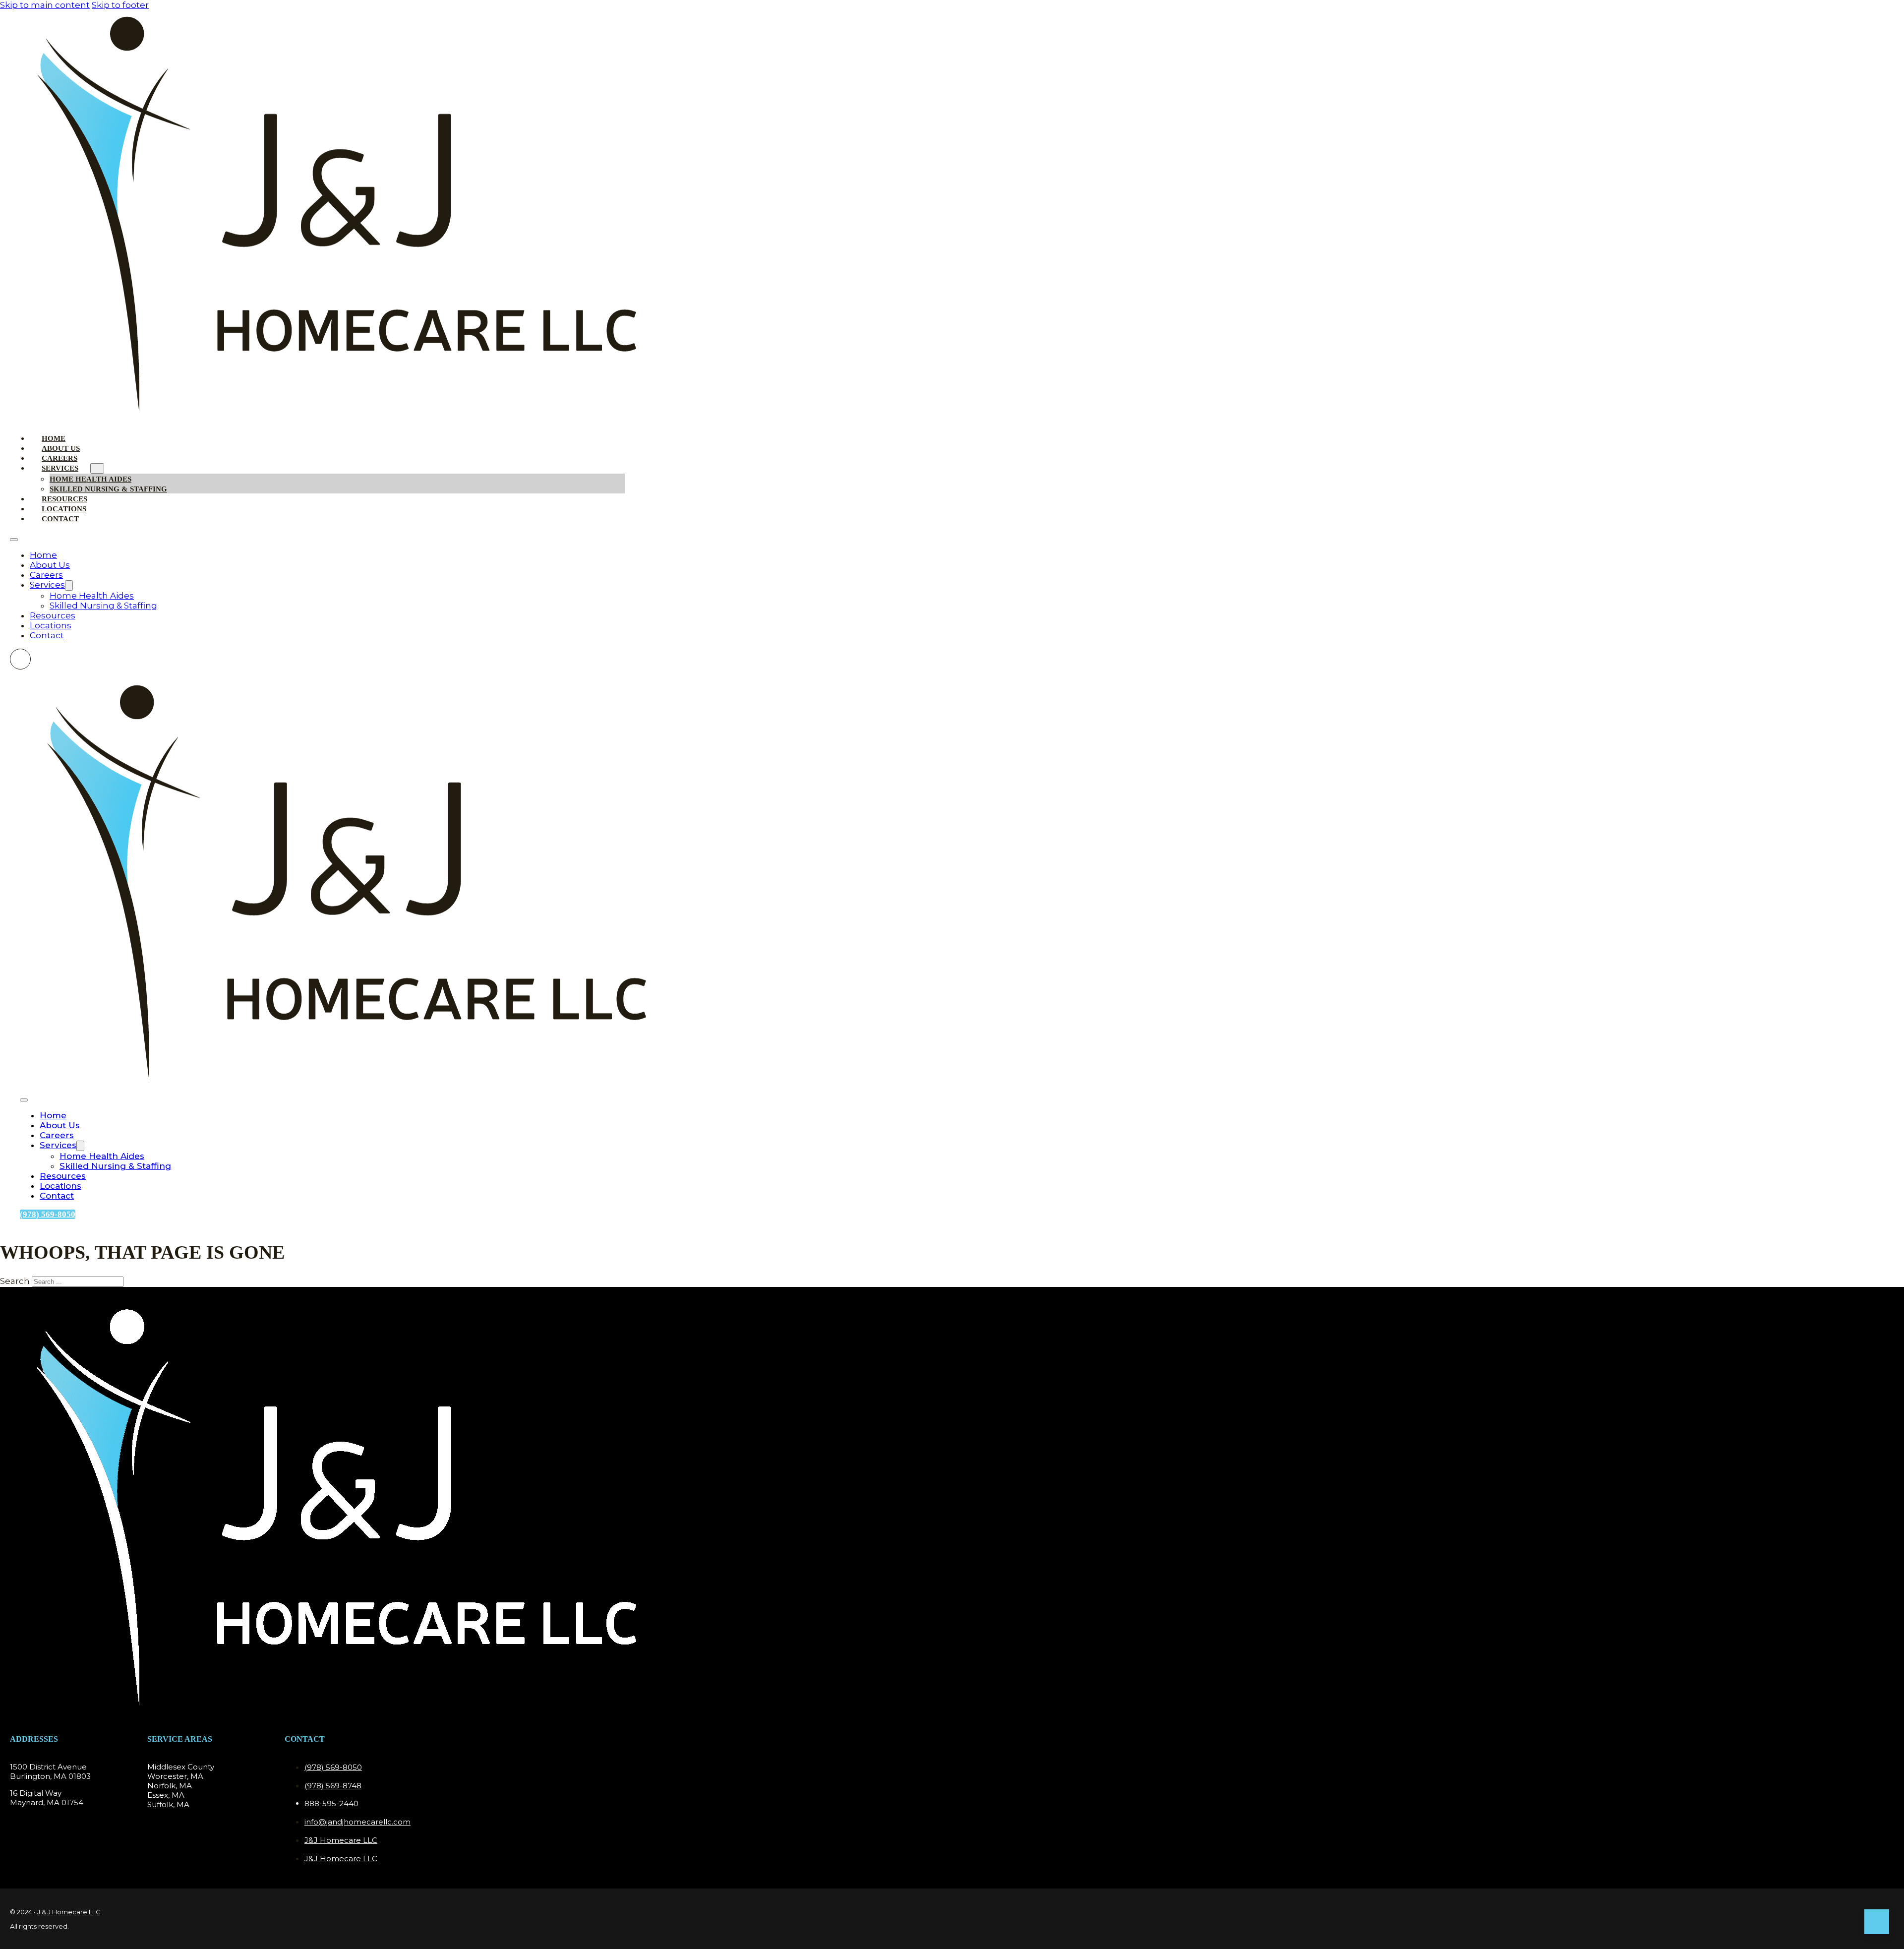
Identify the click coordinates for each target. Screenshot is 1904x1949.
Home (43, 555)
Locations (51, 625)
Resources (53, 615)
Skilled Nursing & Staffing (108, 489)
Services (60, 468)
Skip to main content (45, 5)
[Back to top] (1877, 1922)
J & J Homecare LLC (69, 1912)
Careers (46, 575)
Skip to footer (120, 5)
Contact (60, 519)
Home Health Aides (92, 596)
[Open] (24, 1100)
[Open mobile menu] (14, 540)
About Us (50, 565)
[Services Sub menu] (97, 468)
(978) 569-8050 (48, 1214)
